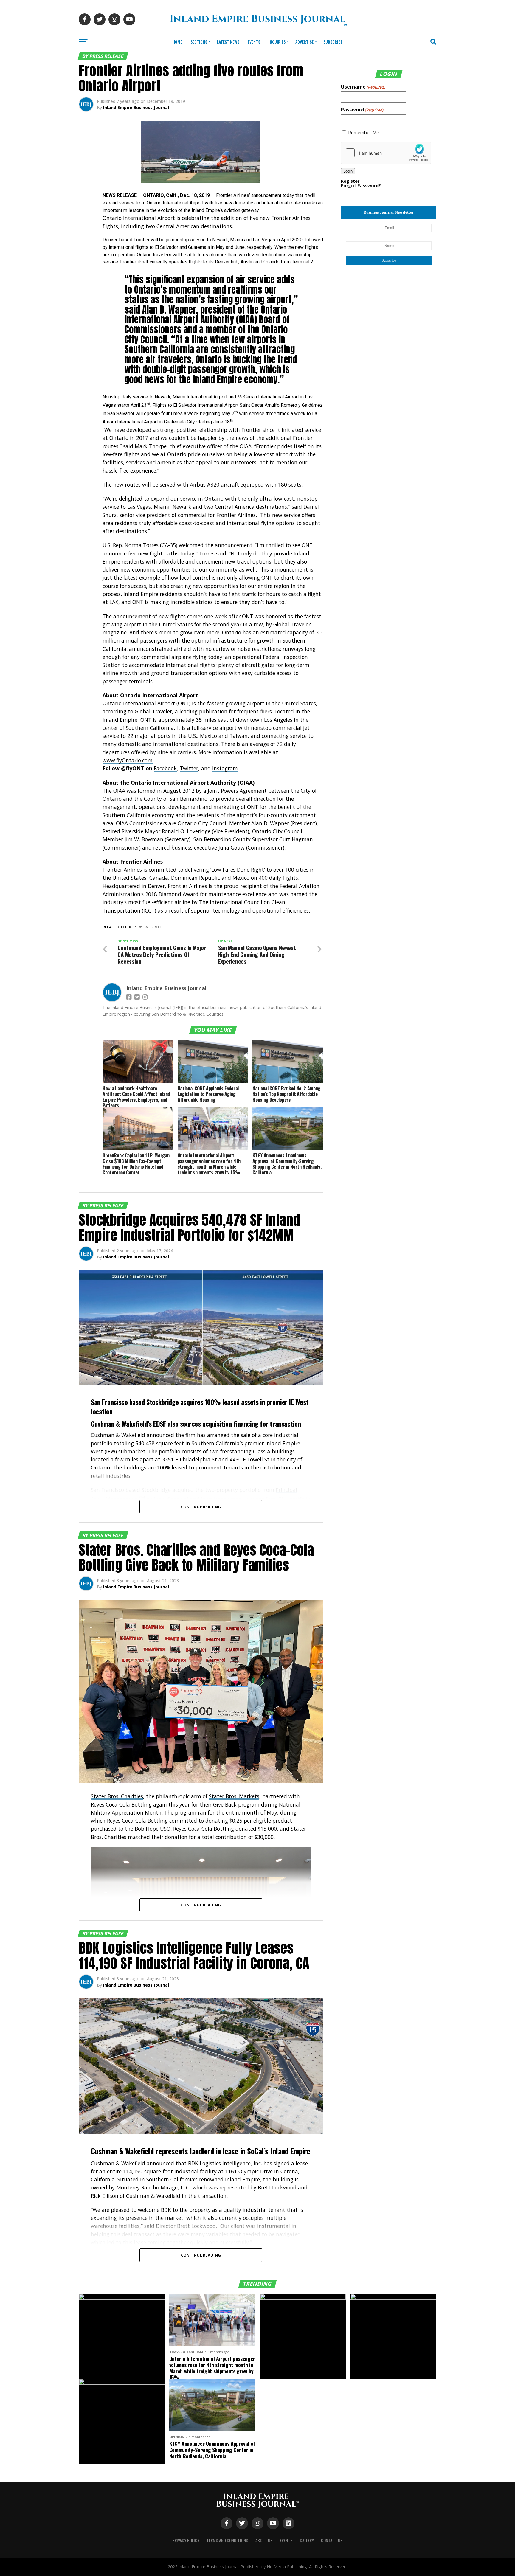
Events (254, 42)
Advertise (304, 42)
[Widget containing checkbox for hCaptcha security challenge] (386, 153)
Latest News (228, 42)
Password (362, 110)
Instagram (225, 768)
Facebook (165, 768)
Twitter (189, 768)
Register (350, 181)
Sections (199, 42)
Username (363, 87)
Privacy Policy (186, 2540)
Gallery (307, 2540)
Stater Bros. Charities (117, 1796)
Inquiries (277, 42)
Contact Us (332, 2540)
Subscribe (333, 42)
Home (177, 42)
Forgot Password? (361, 186)
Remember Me (364, 132)
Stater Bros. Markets (234, 1796)
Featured (151, 927)
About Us (264, 2540)
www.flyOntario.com (128, 760)
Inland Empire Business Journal (136, 107)
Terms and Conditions (227, 2540)
